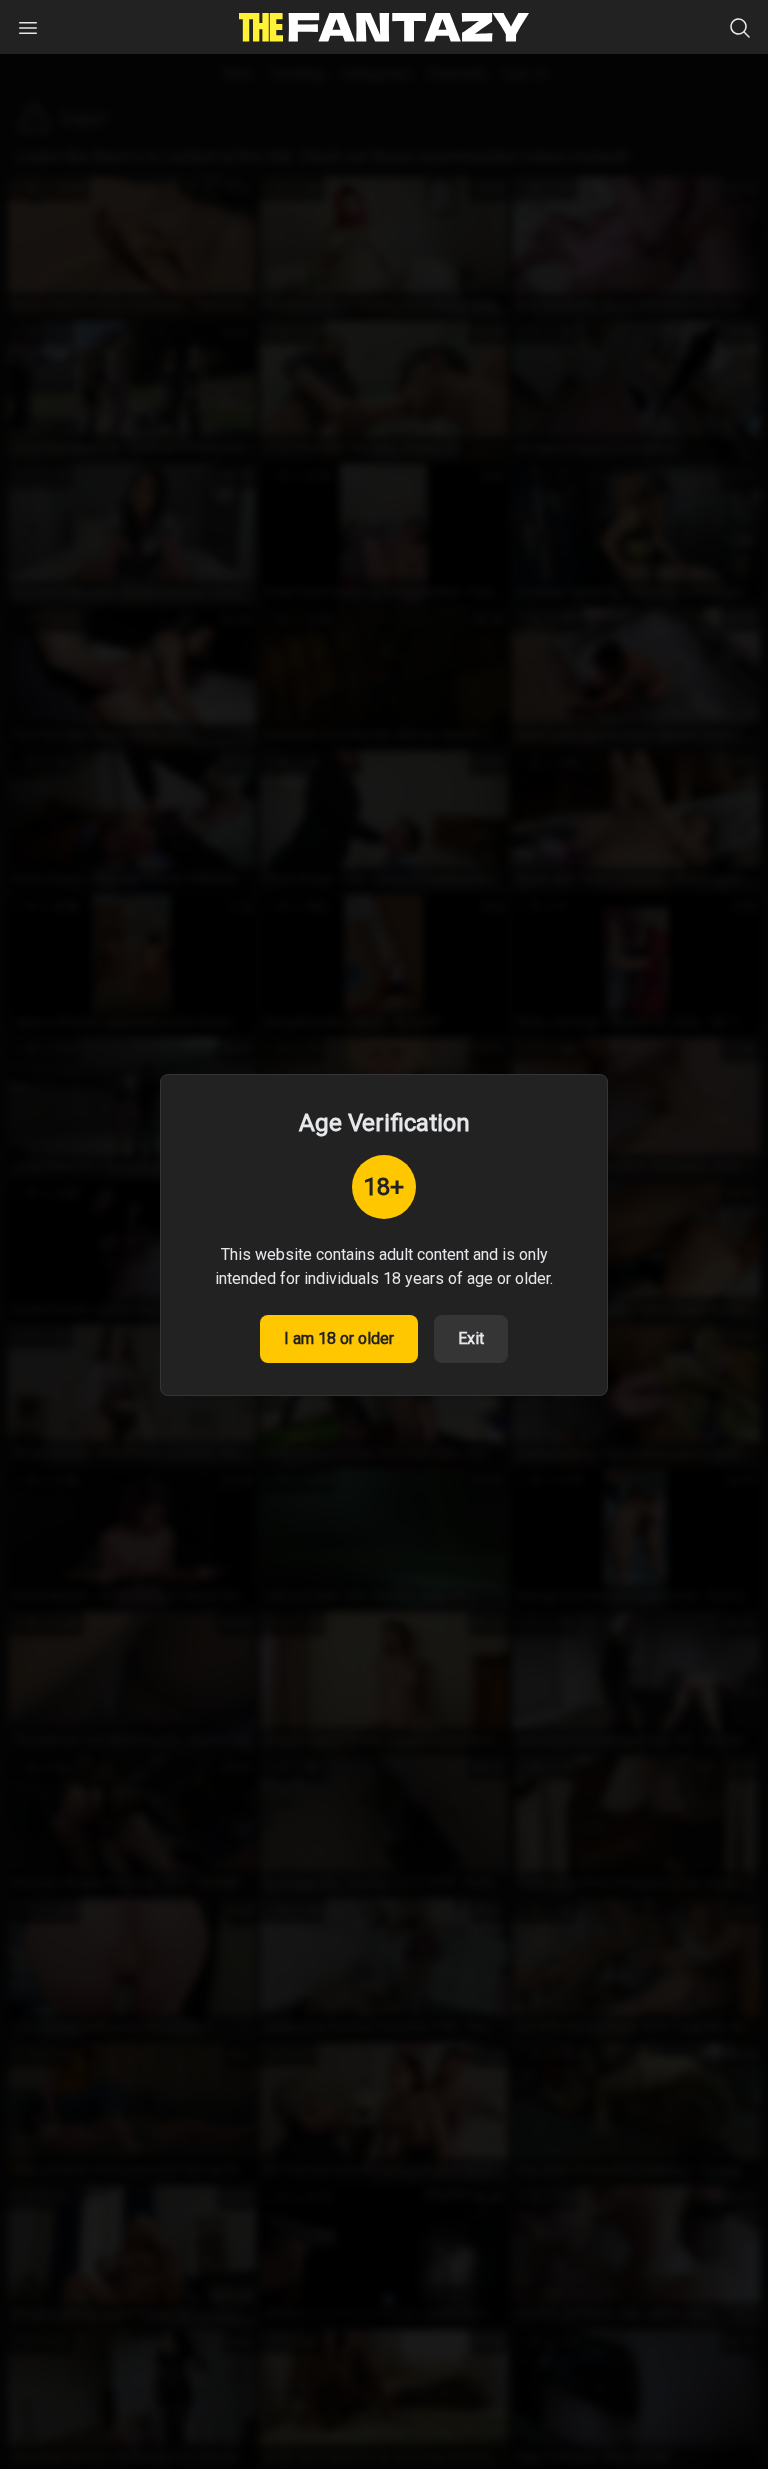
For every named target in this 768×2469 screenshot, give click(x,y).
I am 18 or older (339, 1338)
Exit (471, 1338)
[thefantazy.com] (384, 27)
